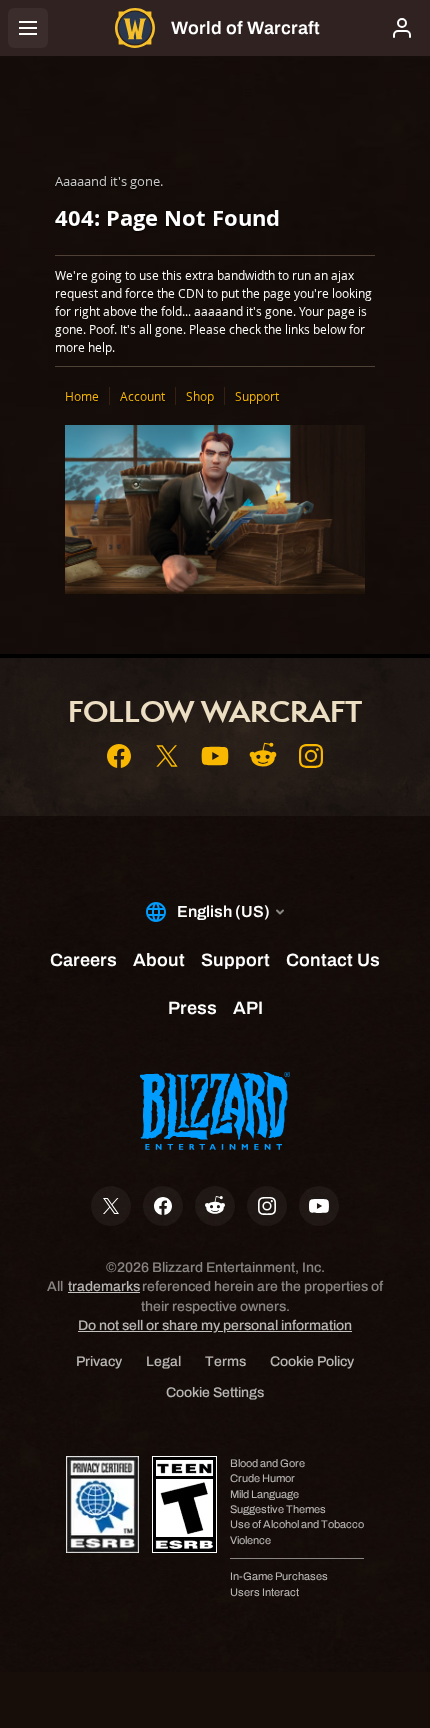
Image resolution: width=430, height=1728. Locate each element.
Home (82, 396)
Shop (200, 396)
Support (257, 396)
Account (142, 396)
